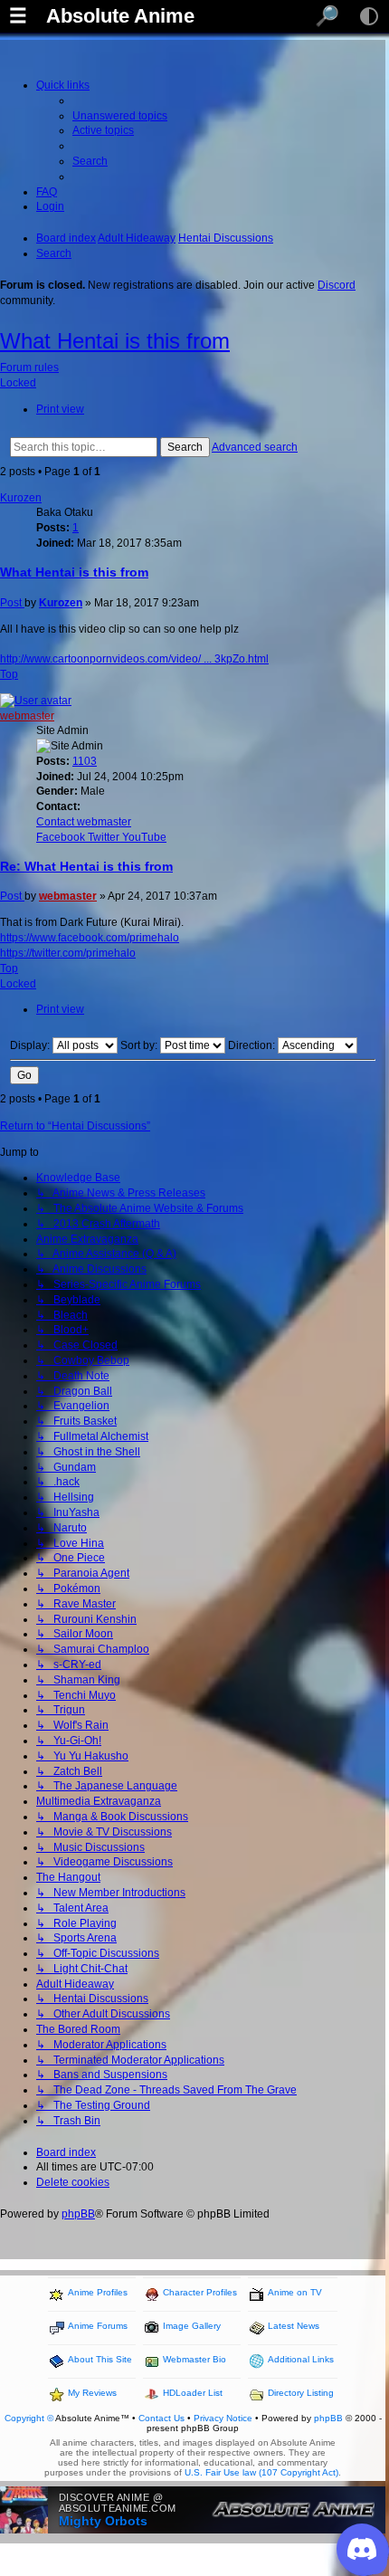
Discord (337, 285)
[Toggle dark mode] (369, 16)
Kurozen (21, 498)
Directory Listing (301, 2393)
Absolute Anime (120, 16)
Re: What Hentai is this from (86, 866)
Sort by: (140, 1045)
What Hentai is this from (115, 341)
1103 (85, 761)
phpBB (78, 2214)
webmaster (27, 716)
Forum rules (29, 367)
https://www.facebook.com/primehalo (90, 938)
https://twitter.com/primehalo (68, 953)
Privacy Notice (223, 2418)
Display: (31, 1045)
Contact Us (161, 2418)
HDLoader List (193, 2393)
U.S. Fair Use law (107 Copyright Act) (261, 2472)
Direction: (253, 1045)
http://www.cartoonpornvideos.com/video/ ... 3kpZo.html (134, 659)
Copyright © (29, 2418)
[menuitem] (120, 116)
